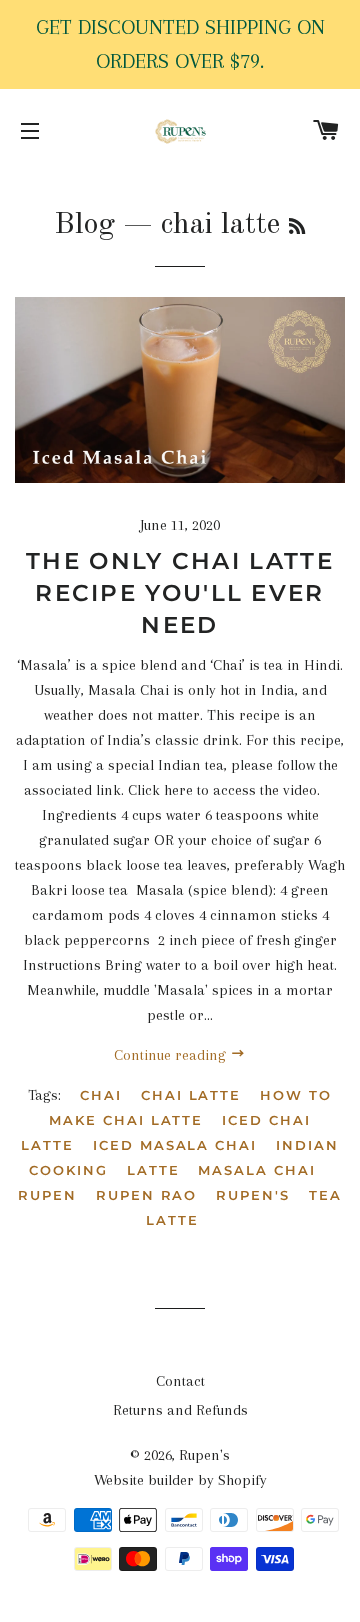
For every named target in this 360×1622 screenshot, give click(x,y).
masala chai (256, 1170)
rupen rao (147, 1195)
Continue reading (172, 1055)
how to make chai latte (190, 1107)
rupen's (253, 1195)
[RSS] (297, 228)
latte (153, 1170)
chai (101, 1095)
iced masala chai (175, 1145)
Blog (84, 225)
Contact (180, 1381)
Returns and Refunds (180, 1410)
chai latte (191, 1095)
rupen (47, 1195)
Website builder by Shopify (180, 1480)
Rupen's (204, 1455)
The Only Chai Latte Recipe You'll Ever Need (180, 593)
